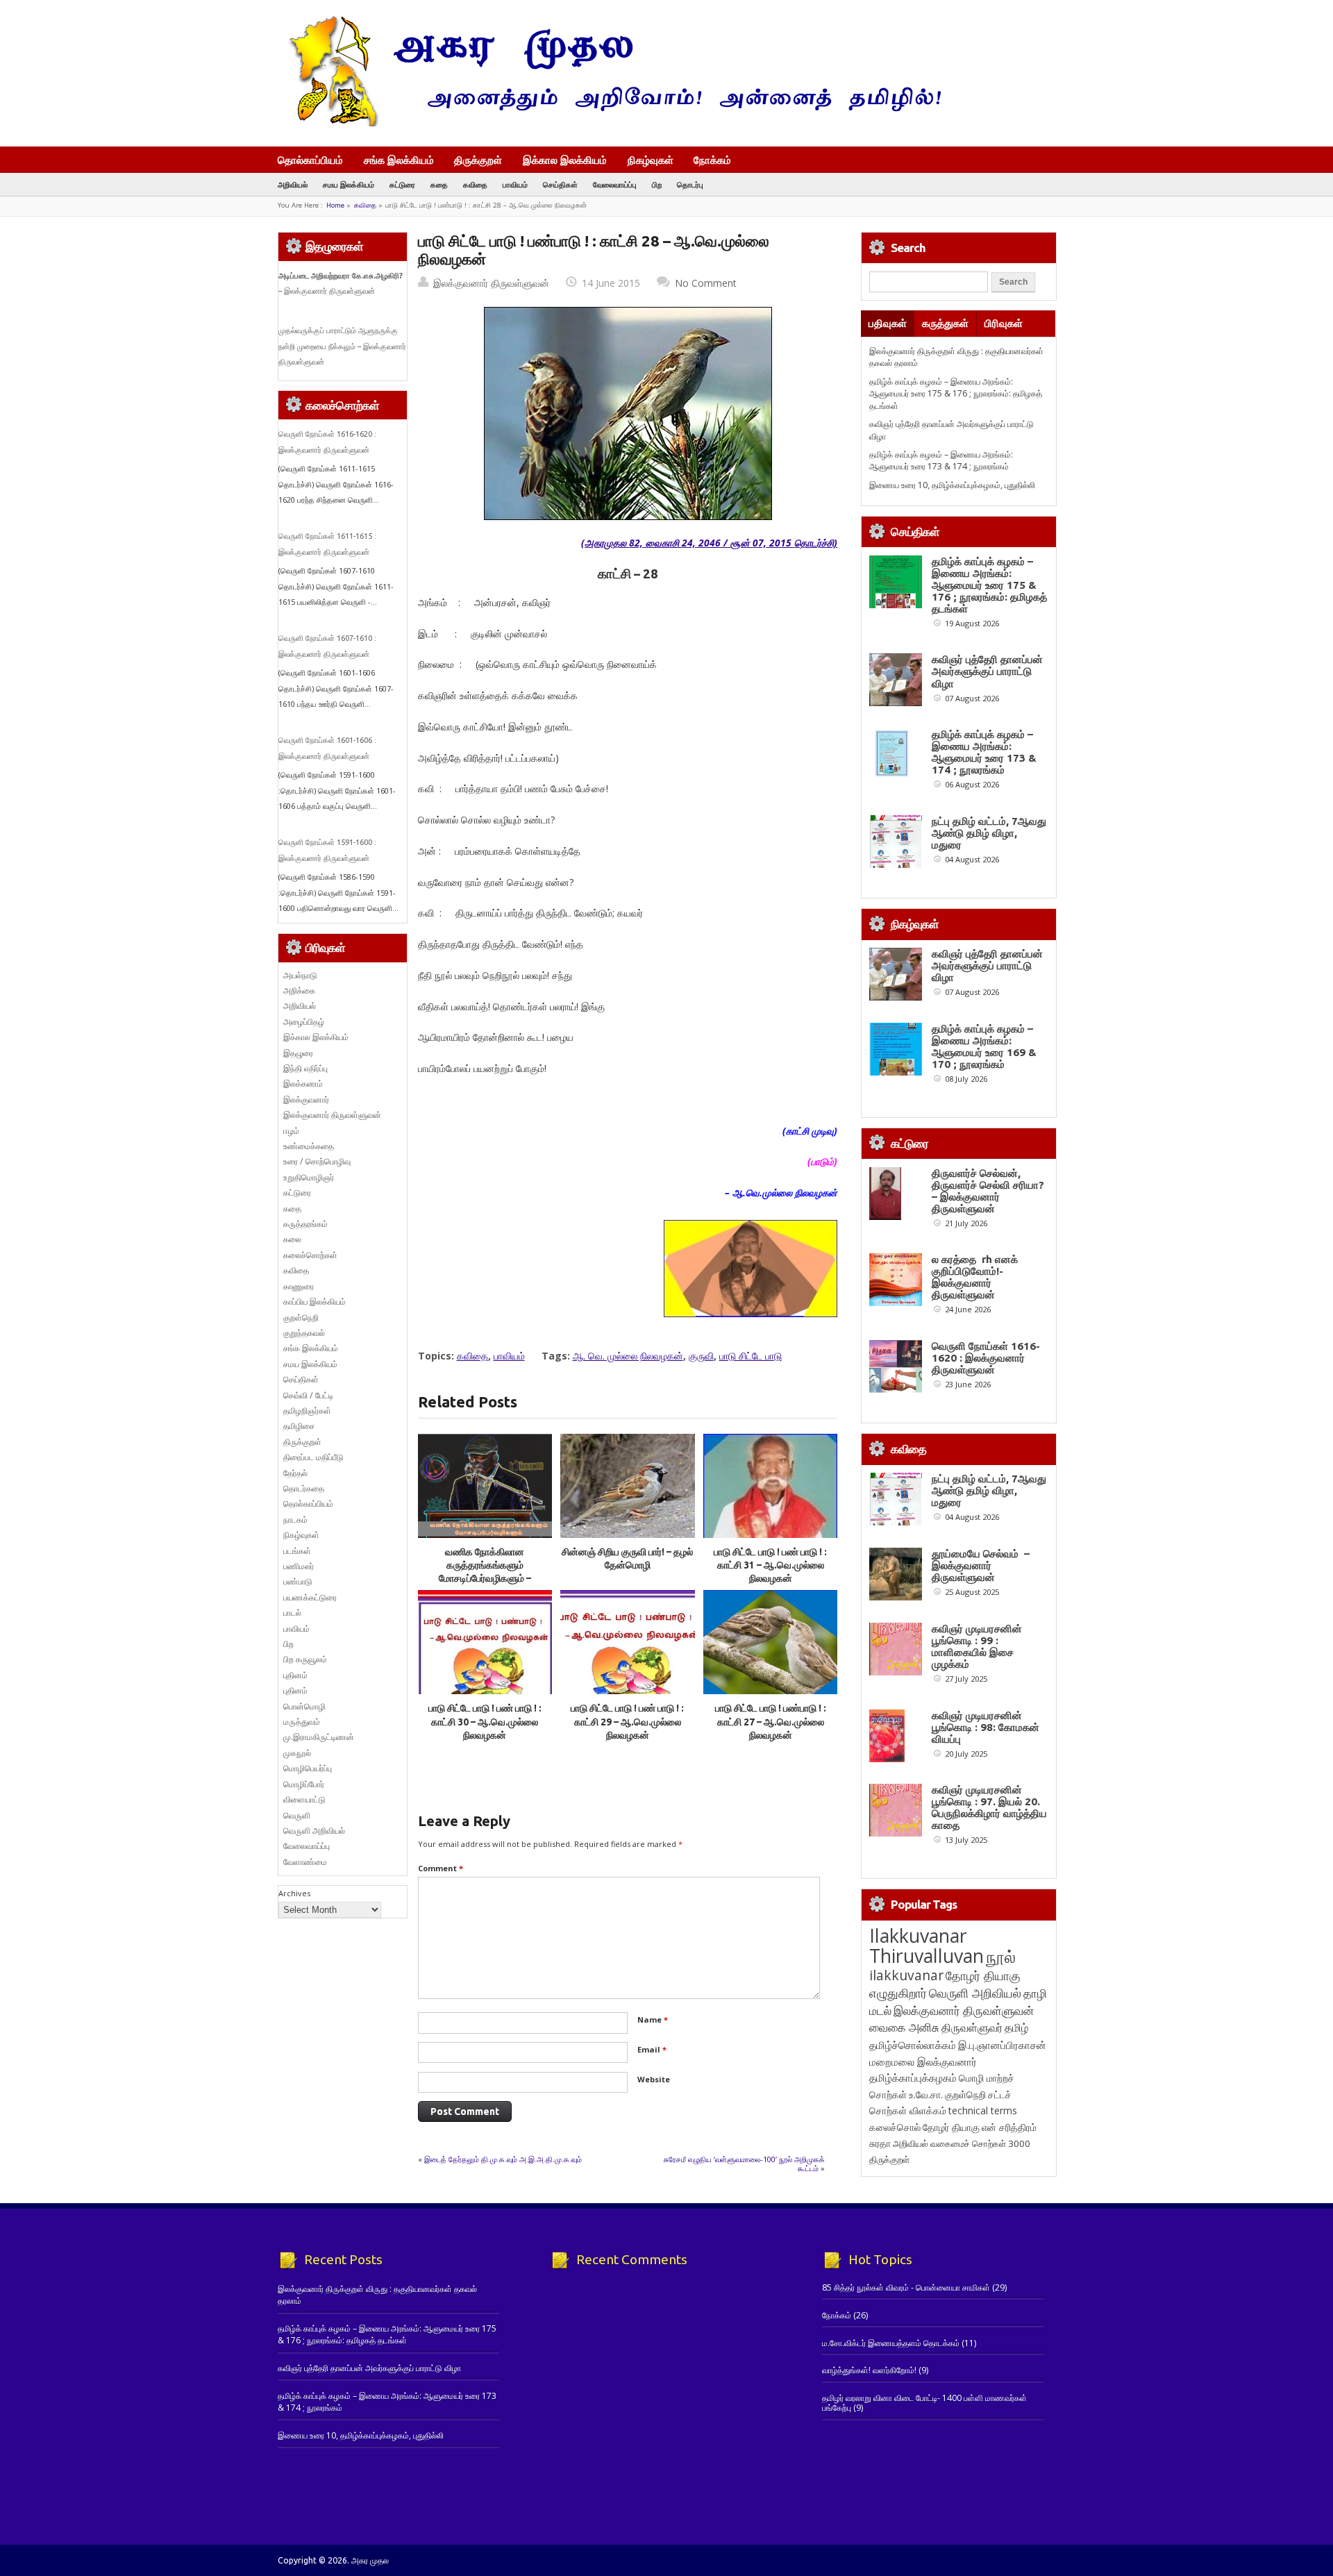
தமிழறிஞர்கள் (307, 1411)
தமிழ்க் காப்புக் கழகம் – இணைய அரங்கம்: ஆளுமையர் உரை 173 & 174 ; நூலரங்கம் (941, 460)
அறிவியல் (293, 184)
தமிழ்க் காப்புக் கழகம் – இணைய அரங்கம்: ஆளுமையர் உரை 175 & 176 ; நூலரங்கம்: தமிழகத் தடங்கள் (956, 394)
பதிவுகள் (888, 323)
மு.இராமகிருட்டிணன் (319, 1737)
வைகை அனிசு (904, 2027)
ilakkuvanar (906, 1975)
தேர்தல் (295, 1473)
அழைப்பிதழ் (304, 1022)
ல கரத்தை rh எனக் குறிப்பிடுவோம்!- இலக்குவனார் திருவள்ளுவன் (975, 1277)
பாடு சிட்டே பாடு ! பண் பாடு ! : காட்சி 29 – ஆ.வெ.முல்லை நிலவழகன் (627, 1722)
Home (335, 205)
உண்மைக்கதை (309, 1146)
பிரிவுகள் (1004, 323)
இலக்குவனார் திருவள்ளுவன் (491, 283)
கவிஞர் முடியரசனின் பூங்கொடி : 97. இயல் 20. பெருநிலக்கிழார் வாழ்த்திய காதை (989, 1807)
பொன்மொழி (304, 1706)
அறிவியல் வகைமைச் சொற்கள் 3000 (962, 2143)
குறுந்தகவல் (304, 1333)
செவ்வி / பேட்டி (308, 1395)
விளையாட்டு (304, 1799)
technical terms (983, 2110)
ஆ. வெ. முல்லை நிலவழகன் (628, 1356)
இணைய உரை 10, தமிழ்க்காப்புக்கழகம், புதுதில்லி (952, 485)
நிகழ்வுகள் (651, 160)
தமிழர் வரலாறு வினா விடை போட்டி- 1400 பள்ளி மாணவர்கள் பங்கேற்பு (924, 2403)
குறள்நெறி (301, 1318)
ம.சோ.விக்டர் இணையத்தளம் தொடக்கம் (891, 2343)
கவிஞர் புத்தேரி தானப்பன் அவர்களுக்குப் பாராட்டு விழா (987, 671)
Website (654, 2079)
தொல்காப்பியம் (310, 160)
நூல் (1001, 1956)
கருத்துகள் (945, 323)
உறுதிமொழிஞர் (309, 1177)
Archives (294, 1893)
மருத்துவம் (302, 1722)
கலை (292, 1239)
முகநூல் (297, 1753)
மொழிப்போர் (304, 1784)
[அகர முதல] (609, 123)
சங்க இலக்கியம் (399, 160)
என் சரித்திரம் (1009, 2127)
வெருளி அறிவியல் (314, 1831)
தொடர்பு (690, 184)
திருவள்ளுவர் (972, 2027)
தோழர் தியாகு (951, 2127)
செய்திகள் (560, 184)
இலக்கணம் (303, 1084)
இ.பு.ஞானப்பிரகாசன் (1002, 2045)
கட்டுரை (402, 184)
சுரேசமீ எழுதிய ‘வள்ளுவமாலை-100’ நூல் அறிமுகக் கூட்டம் (744, 2163)
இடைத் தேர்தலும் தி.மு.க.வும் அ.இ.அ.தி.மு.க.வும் (503, 2159)
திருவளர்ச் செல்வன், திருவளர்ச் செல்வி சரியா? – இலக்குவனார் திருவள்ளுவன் (988, 1191)
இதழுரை (298, 1053)
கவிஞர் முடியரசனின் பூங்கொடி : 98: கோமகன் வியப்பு (986, 1727)
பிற (657, 184)
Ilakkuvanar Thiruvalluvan (927, 1946)
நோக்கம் (712, 161)
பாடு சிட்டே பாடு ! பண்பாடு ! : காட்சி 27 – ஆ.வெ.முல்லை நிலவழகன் (771, 1722)
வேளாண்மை (305, 1862)
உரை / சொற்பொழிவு (317, 1161)
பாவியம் (515, 184)
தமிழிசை (299, 1426)
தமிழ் (1016, 2027)
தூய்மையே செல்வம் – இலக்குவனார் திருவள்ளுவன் (981, 1565)
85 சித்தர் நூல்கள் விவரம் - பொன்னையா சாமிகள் (906, 2288)
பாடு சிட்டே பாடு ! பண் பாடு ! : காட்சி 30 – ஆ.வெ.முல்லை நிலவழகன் (485, 1722)
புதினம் (295, 1675)
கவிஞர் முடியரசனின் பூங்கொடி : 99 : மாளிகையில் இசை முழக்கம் (977, 1646)
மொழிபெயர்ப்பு (308, 1768)
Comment (441, 1868)
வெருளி (297, 1815)
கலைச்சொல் (895, 2127)
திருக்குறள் (478, 160)
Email (652, 2049)
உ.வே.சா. (926, 2094)
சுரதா (880, 2143)
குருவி (701, 1356)
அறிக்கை (299, 990)
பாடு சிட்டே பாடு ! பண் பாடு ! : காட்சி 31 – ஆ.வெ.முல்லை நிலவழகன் (770, 1565)
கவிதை (475, 184)
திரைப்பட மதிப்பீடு (313, 1457)
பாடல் (292, 1613)
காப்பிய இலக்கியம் (315, 1302)
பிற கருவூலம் (305, 1659)
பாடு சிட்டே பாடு (751, 1356)
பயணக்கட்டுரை (310, 1597)
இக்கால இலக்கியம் (565, 160)
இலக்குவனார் (306, 1099)
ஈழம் (291, 1131)
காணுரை (299, 1286)
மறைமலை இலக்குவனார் (923, 2061)
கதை (439, 184)
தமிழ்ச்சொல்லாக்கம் (913, 2045)
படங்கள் (297, 1551)
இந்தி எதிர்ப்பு (305, 1068)
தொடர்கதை (304, 1488)
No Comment (706, 283)
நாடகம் (295, 1520)
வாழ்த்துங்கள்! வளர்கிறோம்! (869, 2370)
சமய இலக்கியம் (349, 184)
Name (653, 2019)
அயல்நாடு (300, 975)
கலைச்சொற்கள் (310, 1255)
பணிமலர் (299, 1566)
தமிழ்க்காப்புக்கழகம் (913, 2078)
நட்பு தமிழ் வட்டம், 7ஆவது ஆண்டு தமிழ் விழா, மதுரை (989, 833)
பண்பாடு (298, 1581)
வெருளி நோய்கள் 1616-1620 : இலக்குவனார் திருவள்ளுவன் (986, 1358)
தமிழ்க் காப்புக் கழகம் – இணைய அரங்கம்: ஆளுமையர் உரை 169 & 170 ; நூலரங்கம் (984, 1046)
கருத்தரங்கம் (305, 1224)
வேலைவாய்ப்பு (615, 184)
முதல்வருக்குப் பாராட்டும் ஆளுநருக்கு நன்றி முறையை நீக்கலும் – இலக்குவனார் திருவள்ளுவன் (342, 346)
